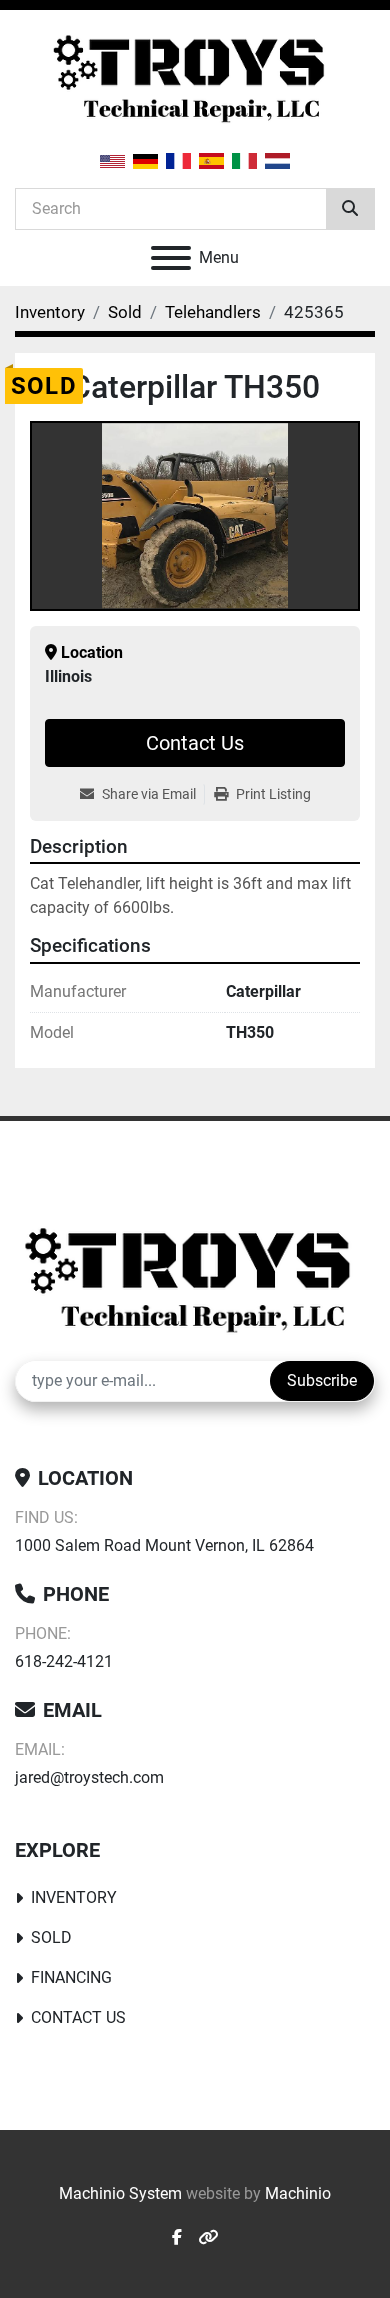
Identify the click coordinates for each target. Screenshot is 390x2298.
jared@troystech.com (89, 1777)
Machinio (298, 2193)
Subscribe (322, 1380)
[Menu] (171, 258)
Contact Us (195, 743)
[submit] (350, 209)
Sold (51, 1937)
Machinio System (120, 2193)
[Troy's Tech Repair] (195, 1279)
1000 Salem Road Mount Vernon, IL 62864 (164, 1545)
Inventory (74, 1897)
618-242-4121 (64, 1661)
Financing (71, 1977)
